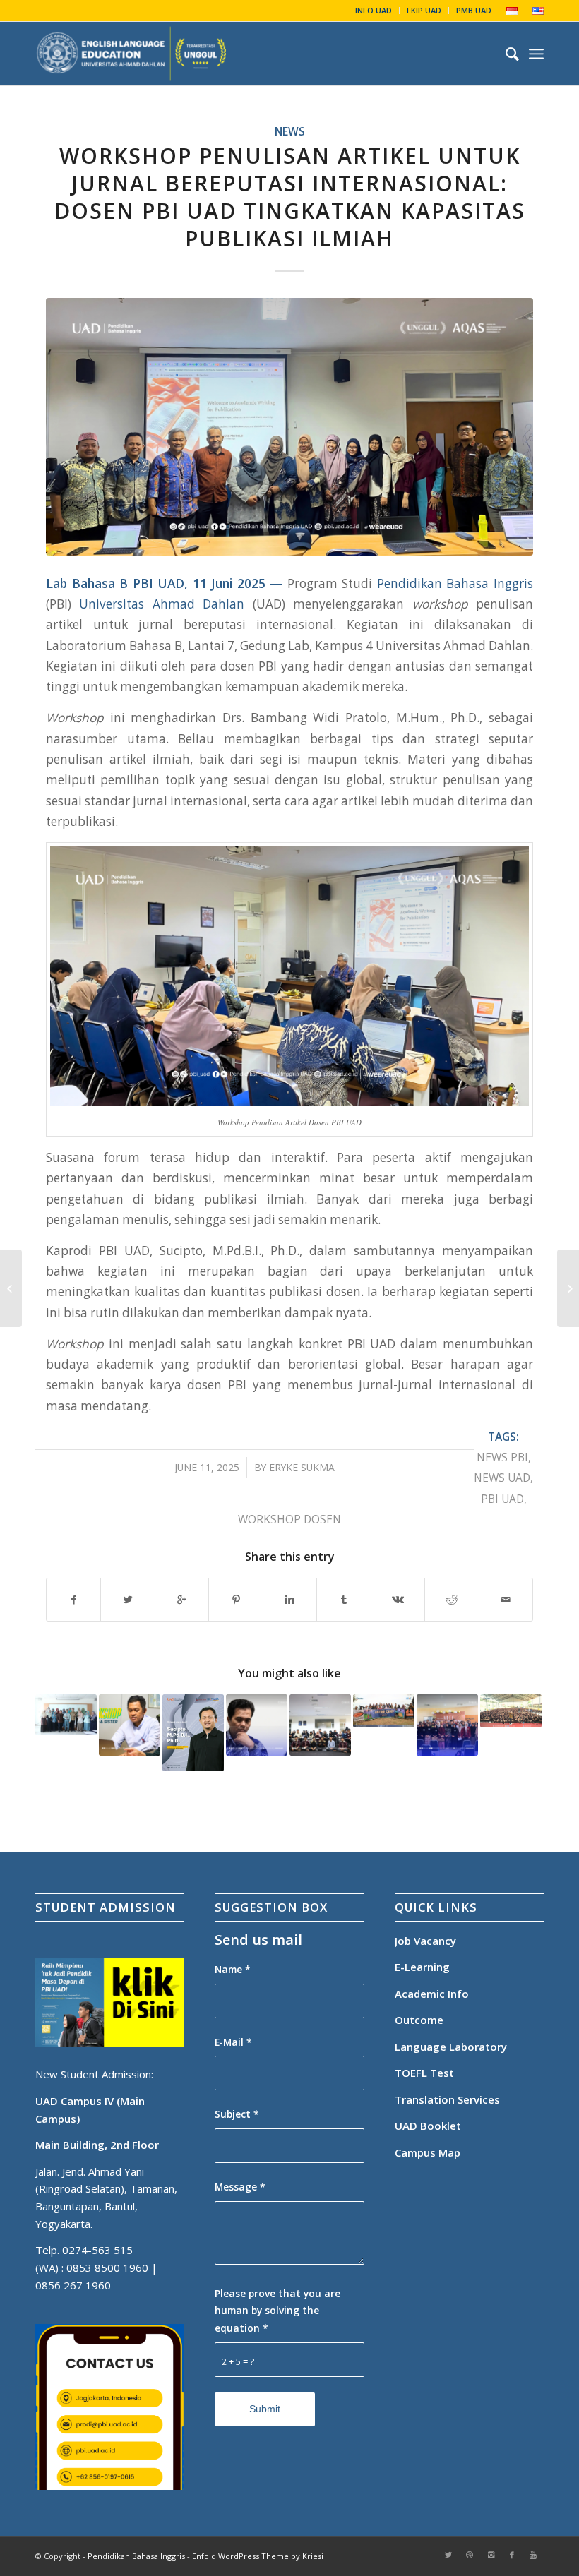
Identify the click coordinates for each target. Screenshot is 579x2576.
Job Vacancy (425, 1941)
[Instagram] (491, 2555)
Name (233, 1969)
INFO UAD (374, 10)
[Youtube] (533, 2555)
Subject (237, 2114)
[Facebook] (512, 2555)
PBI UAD (502, 1499)
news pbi (502, 1457)
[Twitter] (448, 2555)
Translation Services (449, 2099)
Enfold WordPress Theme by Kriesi (258, 2556)
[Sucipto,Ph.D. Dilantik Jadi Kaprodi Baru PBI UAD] (193, 1733)
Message (240, 2187)
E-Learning (422, 1967)
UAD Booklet (428, 2126)
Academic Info (432, 1994)
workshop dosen (289, 1519)
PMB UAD (474, 10)
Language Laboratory (451, 2047)
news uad (502, 1478)
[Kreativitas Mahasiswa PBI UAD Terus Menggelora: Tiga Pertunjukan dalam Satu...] (11, 1288)
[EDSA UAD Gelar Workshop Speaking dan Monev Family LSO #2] (320, 1725)
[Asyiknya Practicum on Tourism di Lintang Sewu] (384, 1711)
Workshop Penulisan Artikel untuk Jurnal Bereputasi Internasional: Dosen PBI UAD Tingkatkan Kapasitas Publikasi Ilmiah (290, 197)
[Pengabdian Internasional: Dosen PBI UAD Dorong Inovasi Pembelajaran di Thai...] (568, 1288)
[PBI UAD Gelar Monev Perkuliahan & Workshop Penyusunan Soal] (257, 1725)
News (290, 131)
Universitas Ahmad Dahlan (162, 604)
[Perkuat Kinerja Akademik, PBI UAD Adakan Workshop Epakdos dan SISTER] (130, 1725)
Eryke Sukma (302, 1467)
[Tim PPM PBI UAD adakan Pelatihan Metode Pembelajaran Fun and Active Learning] (66, 1715)
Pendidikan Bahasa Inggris (455, 583)
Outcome (419, 2020)
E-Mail (233, 2042)
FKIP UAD (424, 10)
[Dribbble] (470, 2555)
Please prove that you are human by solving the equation (277, 2311)
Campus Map (428, 2152)
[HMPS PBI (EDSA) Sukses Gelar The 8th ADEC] (447, 1725)
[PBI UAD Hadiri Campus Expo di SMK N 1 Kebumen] (511, 1711)
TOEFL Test (424, 2073)
